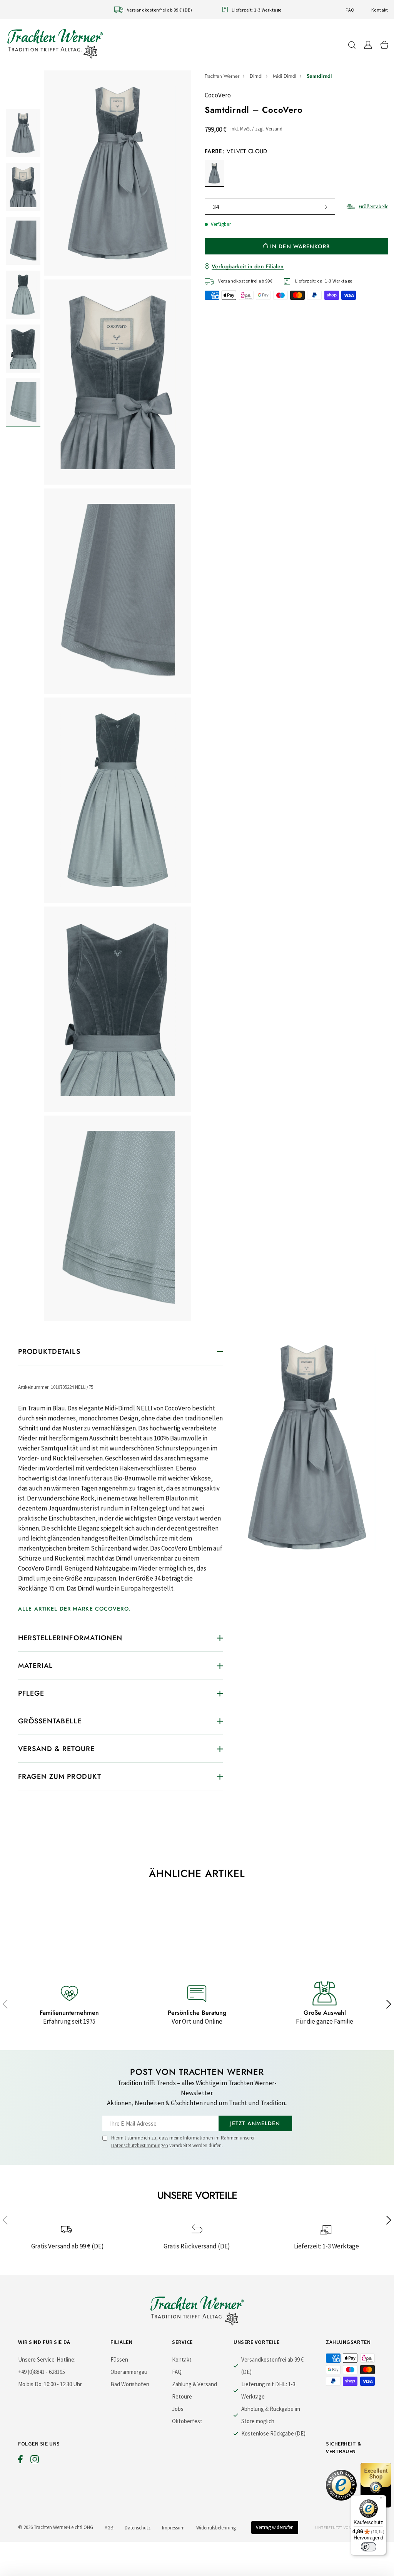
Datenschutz (138, 2528)
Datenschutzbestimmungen (140, 2145)
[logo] (55, 43)
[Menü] (382, 2500)
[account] (368, 45)
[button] (5, 2004)
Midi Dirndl (285, 76)
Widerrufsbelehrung (216, 2528)
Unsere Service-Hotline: (47, 2359)
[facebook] (20, 2461)
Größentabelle (374, 207)
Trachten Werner (222, 76)
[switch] (369, 2547)
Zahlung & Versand (194, 2384)
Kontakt (380, 10)
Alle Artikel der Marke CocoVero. (74, 1609)
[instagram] (35, 2461)
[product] (118, 696)
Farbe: (236, 151)
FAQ (350, 10)
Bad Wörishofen (130, 2384)
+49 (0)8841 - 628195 (42, 2372)
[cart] (384, 45)
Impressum (173, 2528)
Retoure (182, 2396)
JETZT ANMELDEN (255, 2123)
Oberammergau (129, 2372)
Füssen (119, 2359)
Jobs (178, 2409)
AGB (109, 2528)
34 (216, 207)
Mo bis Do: (30, 2384)
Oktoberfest (187, 2421)
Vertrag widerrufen (275, 2527)
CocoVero (218, 95)
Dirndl (256, 76)
